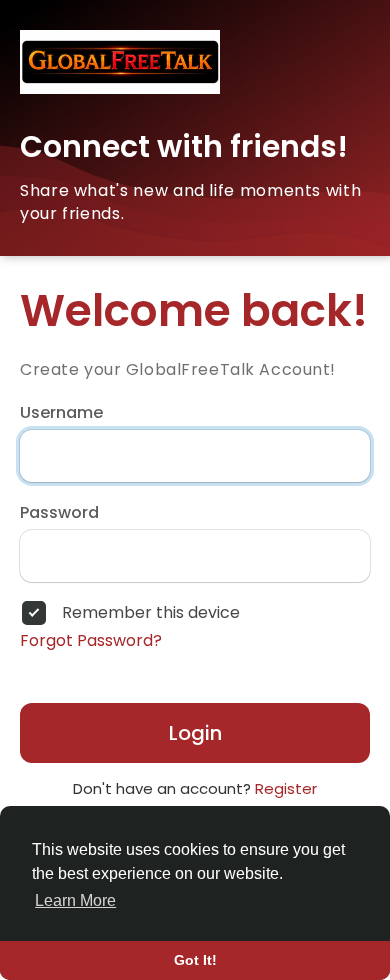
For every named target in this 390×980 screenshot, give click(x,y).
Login (195, 733)
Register (286, 788)
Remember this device (151, 613)
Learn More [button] (75, 900)
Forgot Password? (91, 641)
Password (59, 513)
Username (61, 413)
